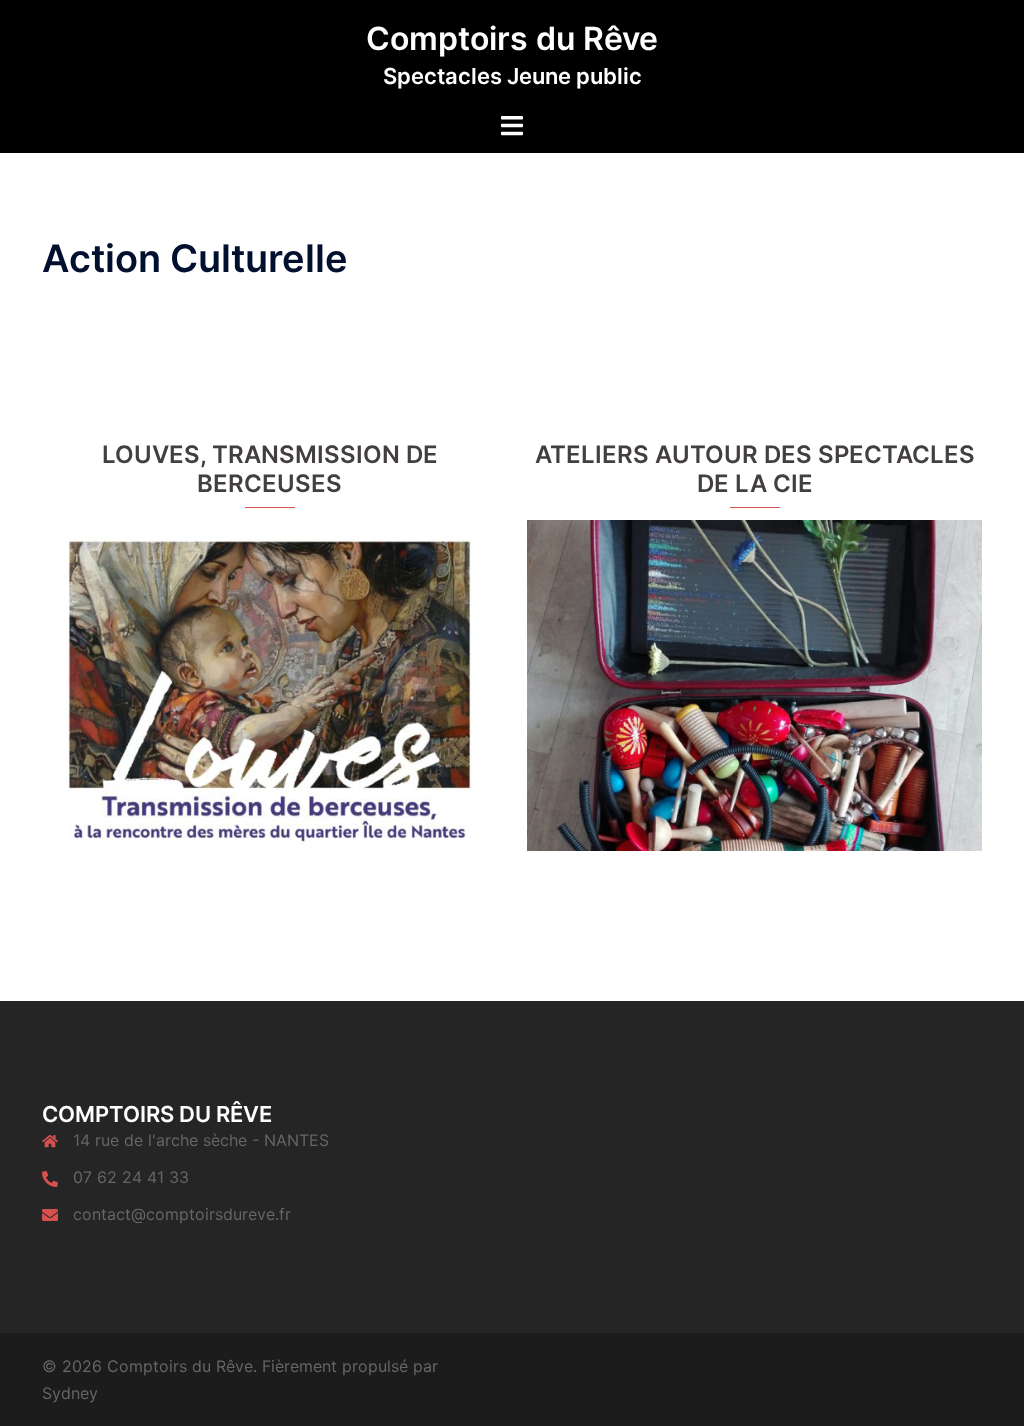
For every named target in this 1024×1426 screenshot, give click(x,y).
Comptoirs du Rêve (512, 38)
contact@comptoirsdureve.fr (182, 1214)
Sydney (70, 1393)
